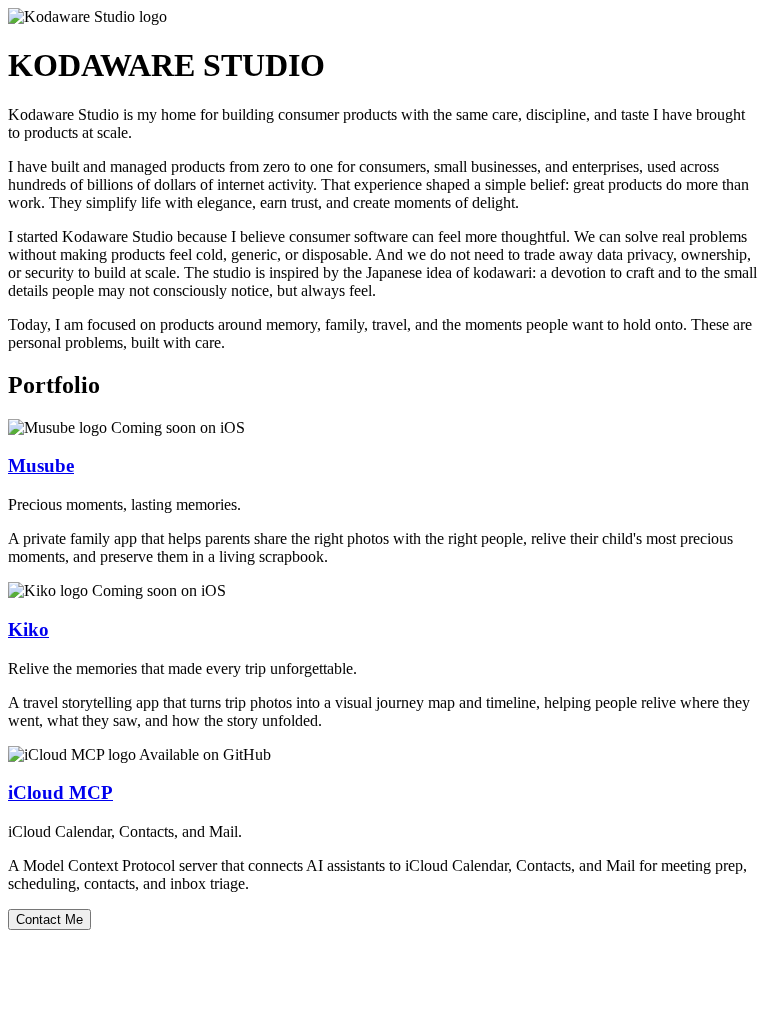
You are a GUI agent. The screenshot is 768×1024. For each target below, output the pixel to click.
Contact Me (49, 919)
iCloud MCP (60, 792)
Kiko (28, 629)
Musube (41, 465)
